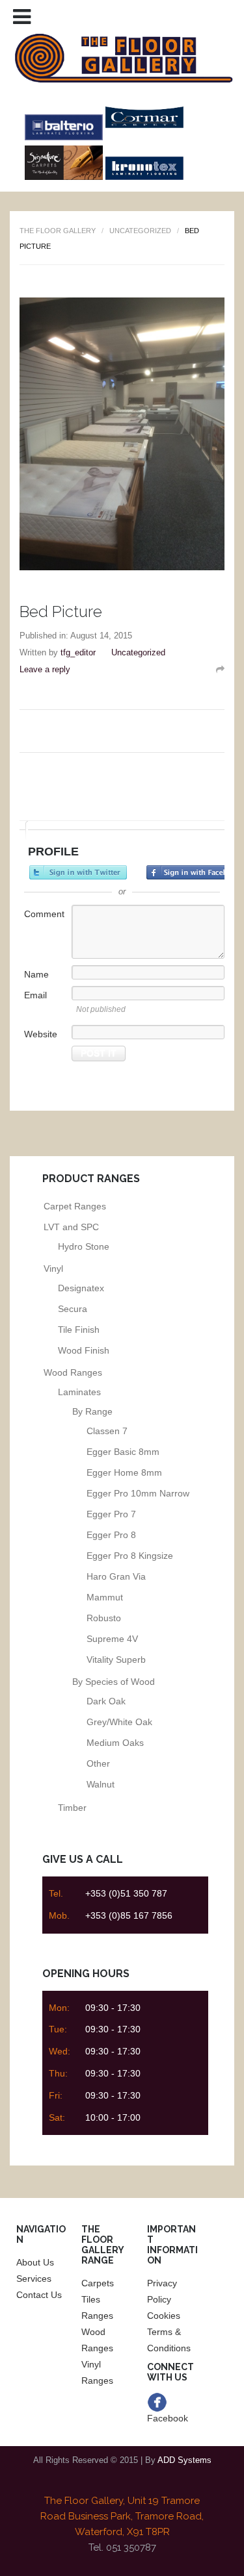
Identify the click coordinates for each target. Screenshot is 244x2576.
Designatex (81, 1288)
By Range (92, 1411)
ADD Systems (184, 2460)
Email (35, 995)
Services (34, 2279)
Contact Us (39, 2295)
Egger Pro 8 (111, 1535)
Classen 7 (107, 1431)
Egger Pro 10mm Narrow (138, 1493)
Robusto (104, 1618)
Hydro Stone (84, 1246)
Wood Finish (84, 1350)
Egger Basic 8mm (123, 1452)
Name (36, 974)
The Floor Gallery (58, 231)
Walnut (101, 1784)
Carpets (98, 2283)
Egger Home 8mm (124, 1472)
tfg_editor (78, 652)
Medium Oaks (115, 1743)
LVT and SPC (71, 1227)
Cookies (164, 2316)
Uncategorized (140, 231)
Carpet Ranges (75, 1206)
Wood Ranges (73, 1372)
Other (98, 1763)
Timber (72, 1808)
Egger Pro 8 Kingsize (130, 1556)
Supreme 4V (112, 1639)
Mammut (105, 1597)
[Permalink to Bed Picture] (220, 669)
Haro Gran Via (116, 1576)
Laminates (79, 1392)
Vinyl (53, 1269)
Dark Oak (106, 1701)
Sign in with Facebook (195, 872)
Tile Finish (79, 1330)
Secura (73, 1309)
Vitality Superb (116, 1660)
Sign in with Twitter (78, 872)
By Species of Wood (114, 1682)
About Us (35, 2262)
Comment (44, 914)
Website (41, 1034)
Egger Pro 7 (111, 1514)
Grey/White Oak (119, 1722)
